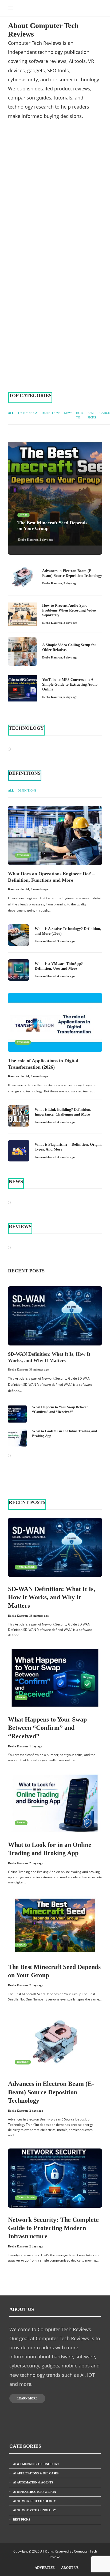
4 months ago (66, 976)
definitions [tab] (51, 413)
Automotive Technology (35, 2510)
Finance (21, 1698)
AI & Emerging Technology (36, 2464)
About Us (70, 2568)
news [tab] (68, 413)
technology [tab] (28, 413)
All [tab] (11, 413)
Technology (19, 201)
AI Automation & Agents (33, 2482)
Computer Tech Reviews (73, 201)
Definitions (23, 855)
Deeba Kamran (28, 540)
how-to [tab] (80, 415)
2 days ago (46, 540)
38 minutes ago (39, 1369)
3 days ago (70, 623)
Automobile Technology (34, 2501)
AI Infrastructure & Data (35, 2492)
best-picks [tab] (92, 415)
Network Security (26, 1567)
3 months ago (39, 889)
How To (17, 170)
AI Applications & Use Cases (36, 2473)
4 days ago (70, 657)
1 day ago (36, 1746)
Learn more (27, 2398)
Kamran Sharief (19, 889)
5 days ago (70, 697)
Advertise (45, 2568)
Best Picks (22, 2519)
